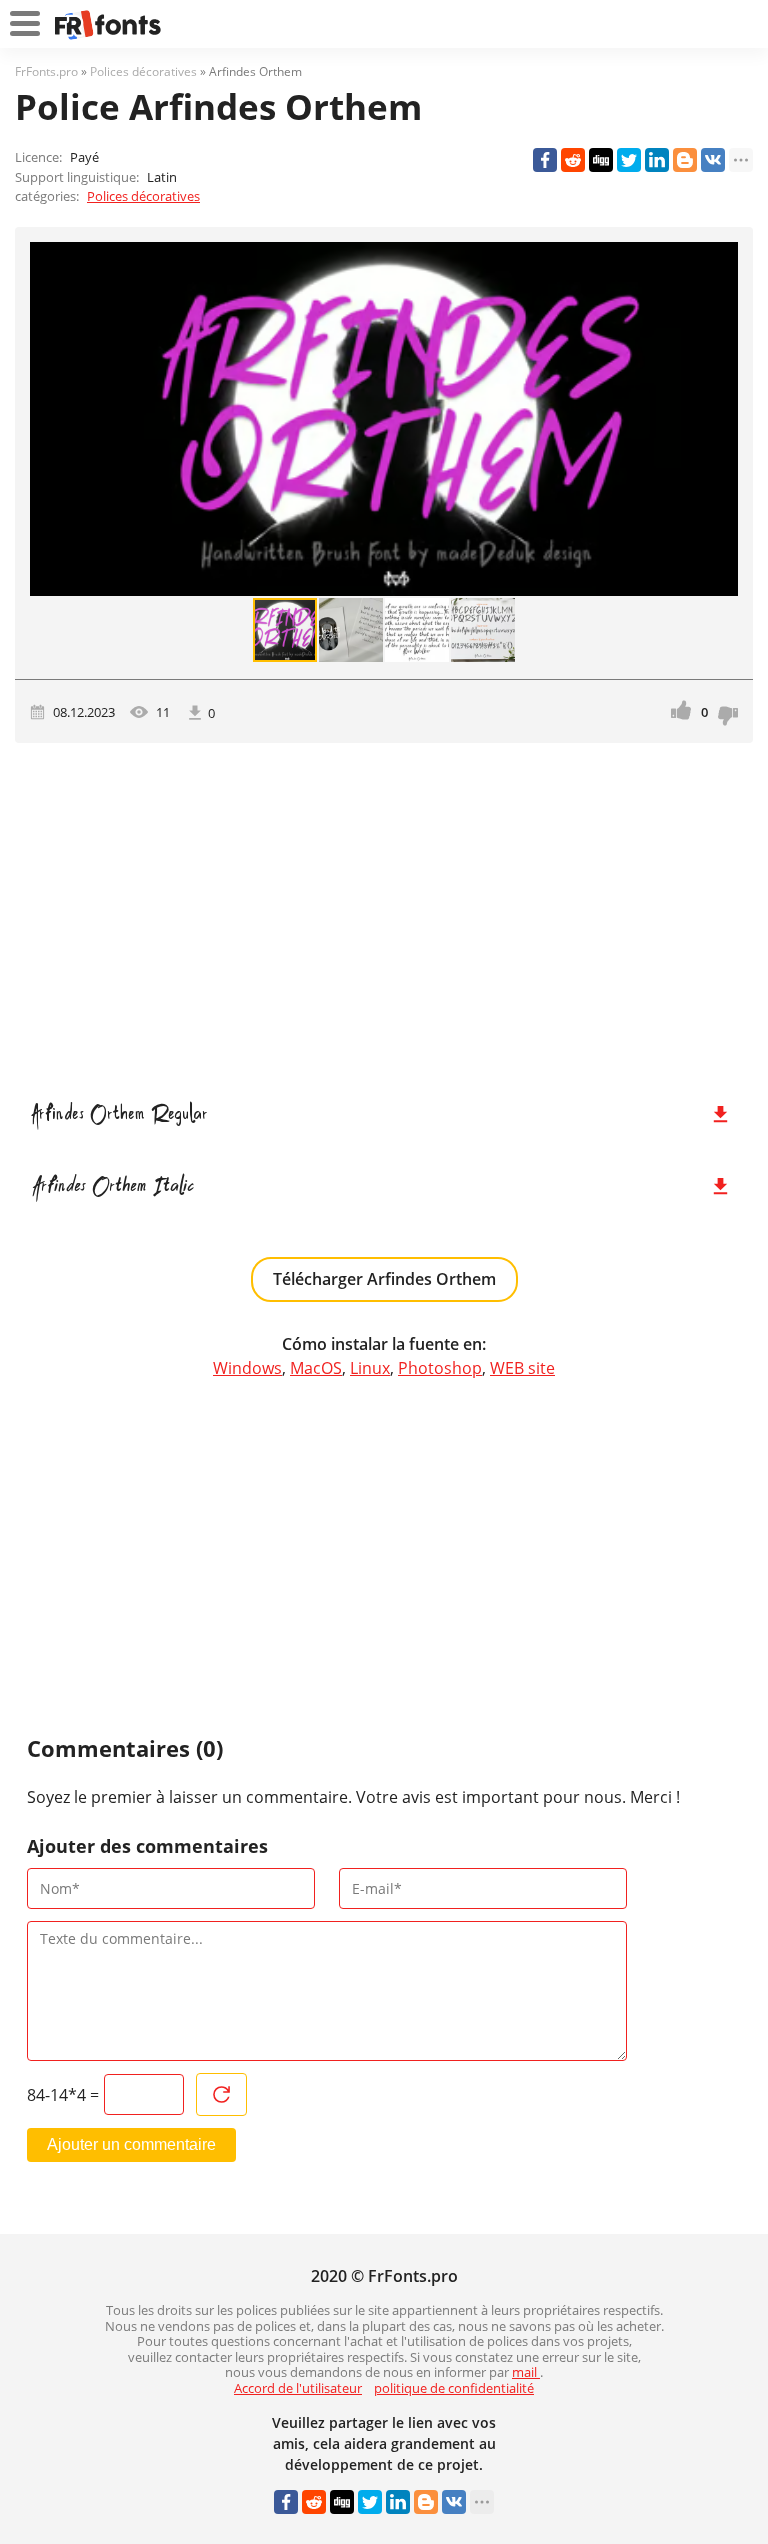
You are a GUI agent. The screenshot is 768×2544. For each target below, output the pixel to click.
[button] (720, 419)
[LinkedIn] (657, 160)
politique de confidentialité (454, 2388)
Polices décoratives (143, 196)
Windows (247, 1368)
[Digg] (601, 160)
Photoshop (440, 1368)
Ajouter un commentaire (131, 2144)
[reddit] (573, 160)
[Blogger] (685, 160)
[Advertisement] (384, 913)
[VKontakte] (713, 160)
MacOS (316, 1368)
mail (526, 2372)
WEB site (522, 1368)
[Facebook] (545, 160)
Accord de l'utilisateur (298, 2388)
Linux (370, 1368)
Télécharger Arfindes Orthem (384, 1279)
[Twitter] (629, 160)
